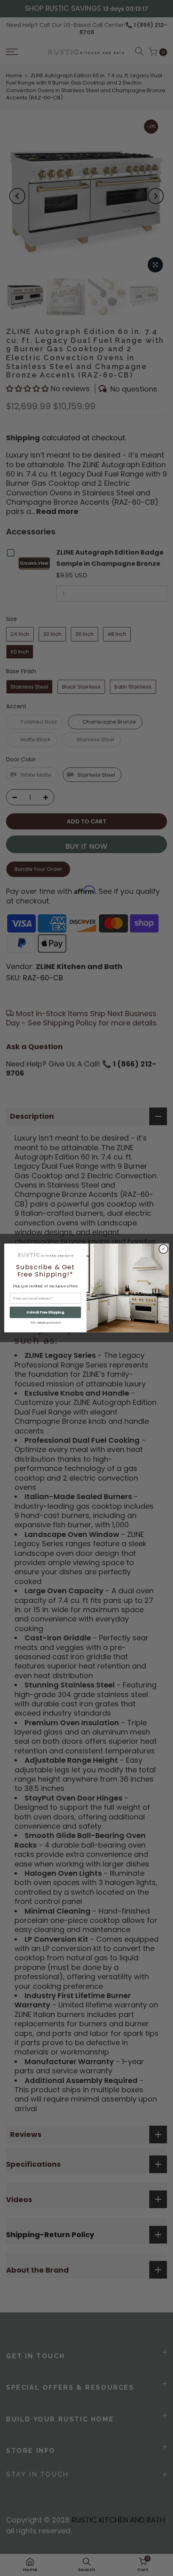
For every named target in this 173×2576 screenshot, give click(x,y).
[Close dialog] (163, 1249)
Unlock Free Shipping (45, 1312)
